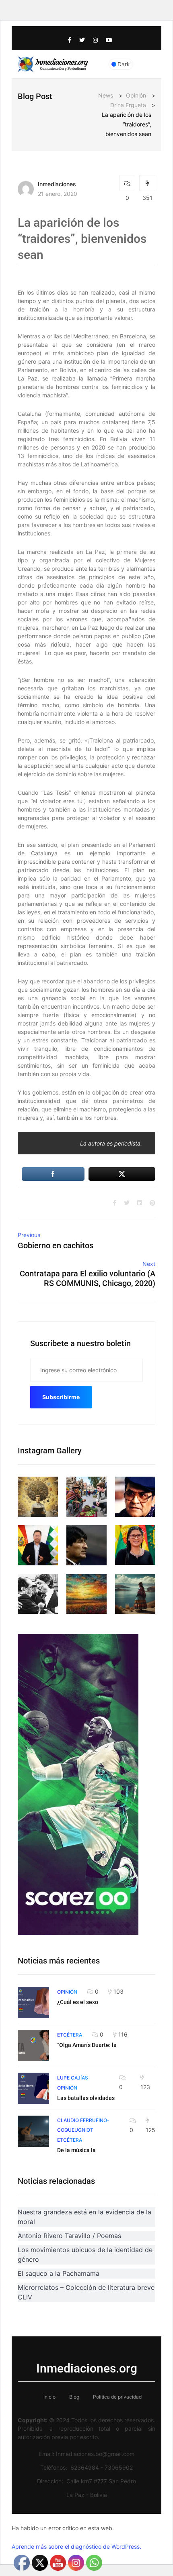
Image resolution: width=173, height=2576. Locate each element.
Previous (29, 1235)
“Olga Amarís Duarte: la (87, 2045)
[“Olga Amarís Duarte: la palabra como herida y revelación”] (33, 2045)
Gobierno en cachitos (56, 1245)
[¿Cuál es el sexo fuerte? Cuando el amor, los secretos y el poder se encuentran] (33, 2002)
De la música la (76, 2150)
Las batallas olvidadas (86, 2098)
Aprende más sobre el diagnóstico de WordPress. (76, 2546)
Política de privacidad (117, 2397)
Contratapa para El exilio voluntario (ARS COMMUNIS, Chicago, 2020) (88, 1278)
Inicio (49, 2397)
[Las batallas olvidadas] (33, 2088)
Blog (74, 2397)
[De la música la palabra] (33, 2131)
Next (149, 1264)
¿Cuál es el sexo (78, 2002)
